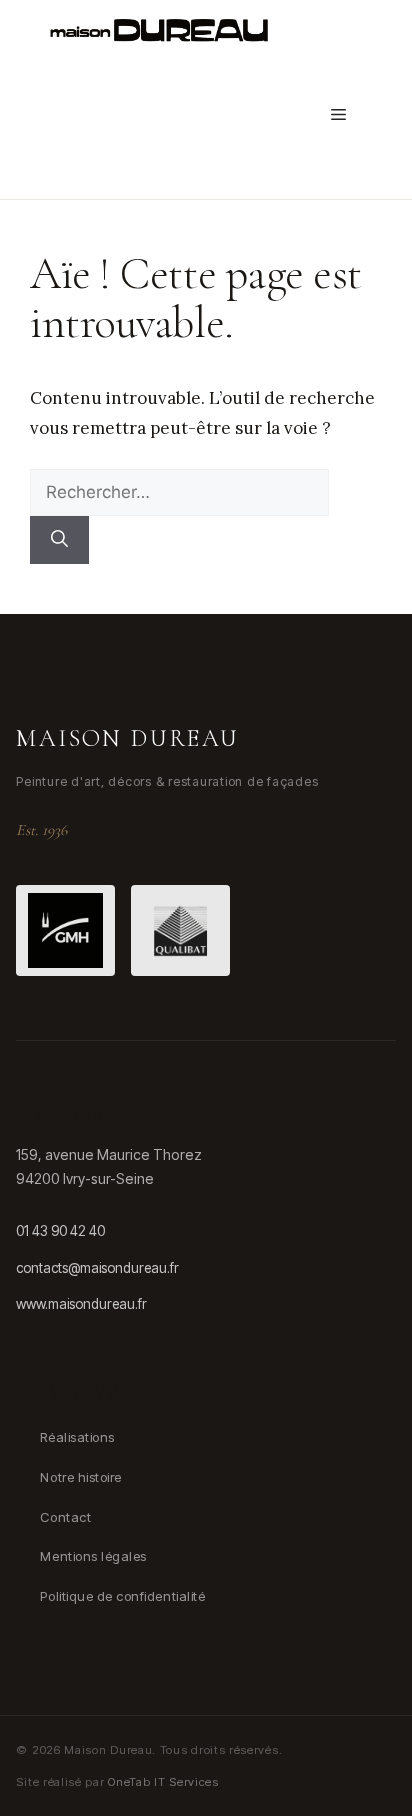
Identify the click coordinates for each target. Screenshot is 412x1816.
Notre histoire (80, 1477)
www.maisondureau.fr (81, 1304)
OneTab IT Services (163, 1782)
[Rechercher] (59, 540)
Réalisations (77, 1437)
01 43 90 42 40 (60, 1231)
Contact (65, 1517)
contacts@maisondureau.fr (97, 1268)
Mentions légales (93, 1556)
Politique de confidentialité (122, 1596)
